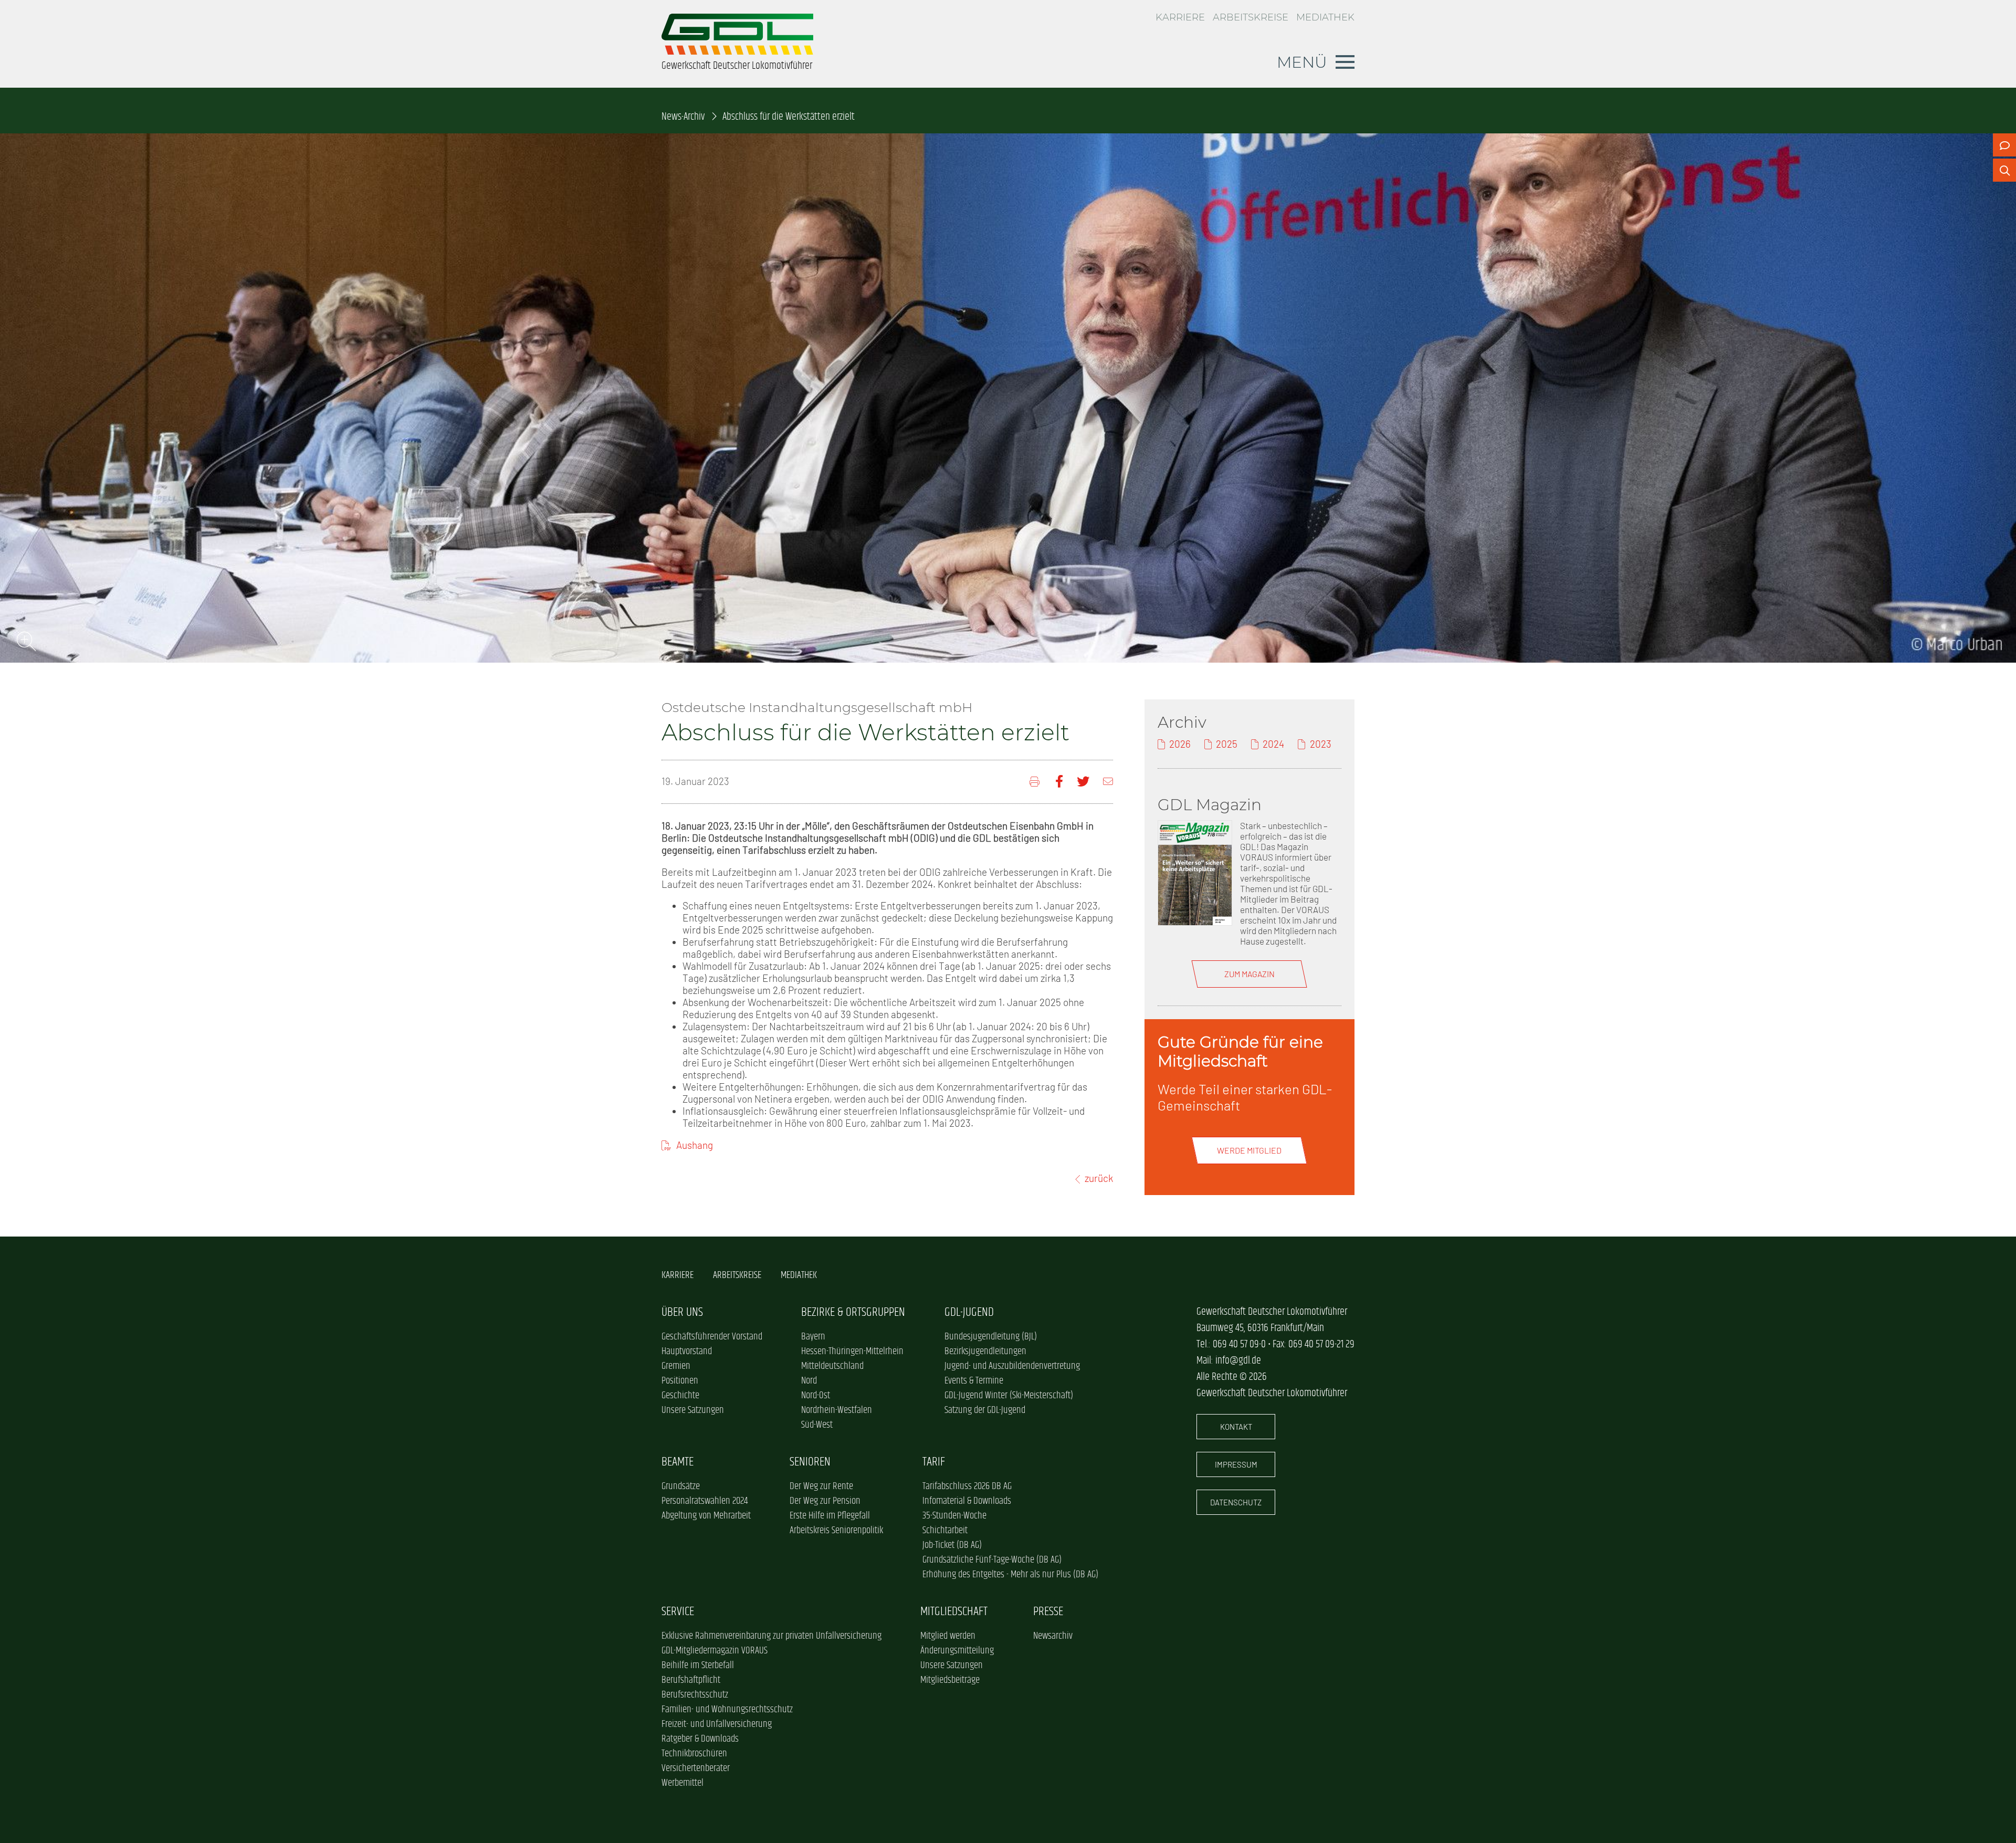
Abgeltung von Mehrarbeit (706, 1516)
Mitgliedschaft (954, 1612)
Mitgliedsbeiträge (950, 1680)
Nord (809, 1381)
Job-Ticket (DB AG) (952, 1545)
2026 (1180, 744)
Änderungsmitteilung (957, 1651)
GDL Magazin (1210, 804)
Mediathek (1325, 17)
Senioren (810, 1462)
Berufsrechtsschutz (695, 1695)
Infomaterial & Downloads (967, 1501)
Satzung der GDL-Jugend (985, 1410)
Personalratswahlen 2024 (705, 1501)
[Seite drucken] (1036, 782)
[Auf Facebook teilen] (1059, 782)
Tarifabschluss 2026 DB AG (967, 1486)
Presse (1048, 1612)
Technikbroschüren (694, 1754)
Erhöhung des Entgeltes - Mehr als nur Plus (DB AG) (1010, 1575)
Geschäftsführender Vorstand (712, 1337)
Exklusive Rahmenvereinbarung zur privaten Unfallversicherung (771, 1636)
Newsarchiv (1053, 1636)
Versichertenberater (696, 1768)
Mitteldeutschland (832, 1366)
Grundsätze (681, 1486)
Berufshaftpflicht (691, 1680)
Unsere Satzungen (693, 1410)
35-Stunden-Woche (954, 1516)
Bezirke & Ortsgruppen (853, 1312)
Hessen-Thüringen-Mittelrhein (852, 1352)
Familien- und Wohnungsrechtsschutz (727, 1710)
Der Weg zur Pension (825, 1501)
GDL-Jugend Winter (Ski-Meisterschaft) (1009, 1396)
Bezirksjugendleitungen (985, 1352)
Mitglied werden (948, 1636)
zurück (1099, 1178)
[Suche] (2004, 170)
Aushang (695, 1145)
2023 (1320, 744)
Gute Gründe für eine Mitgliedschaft (1240, 1051)
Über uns (682, 1312)
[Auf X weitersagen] (1083, 782)
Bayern (813, 1337)
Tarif (934, 1462)
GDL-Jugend (969, 1312)
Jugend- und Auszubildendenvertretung (1012, 1366)
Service (678, 1612)
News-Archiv (683, 117)
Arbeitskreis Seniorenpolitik (836, 1531)
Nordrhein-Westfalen (837, 1410)
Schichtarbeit (945, 1531)
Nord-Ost (816, 1396)
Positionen (680, 1381)
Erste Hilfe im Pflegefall (830, 1516)
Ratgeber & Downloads (700, 1739)
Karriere (1180, 17)
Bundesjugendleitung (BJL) (991, 1337)
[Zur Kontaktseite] (2004, 145)
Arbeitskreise (1251, 17)
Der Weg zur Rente (821, 1486)
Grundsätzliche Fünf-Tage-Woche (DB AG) (992, 1560)
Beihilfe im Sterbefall (698, 1666)
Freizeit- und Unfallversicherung (717, 1724)
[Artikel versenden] (1108, 782)
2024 (1273, 744)
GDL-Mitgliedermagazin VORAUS (715, 1651)
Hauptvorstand (687, 1352)
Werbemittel (682, 1783)
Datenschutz (1236, 1502)
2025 (1227, 744)
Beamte (678, 1462)
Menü (1302, 62)
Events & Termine (974, 1381)
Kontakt (1236, 1427)
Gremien (676, 1366)
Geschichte (680, 1396)
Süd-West (817, 1425)
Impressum (1236, 1464)
